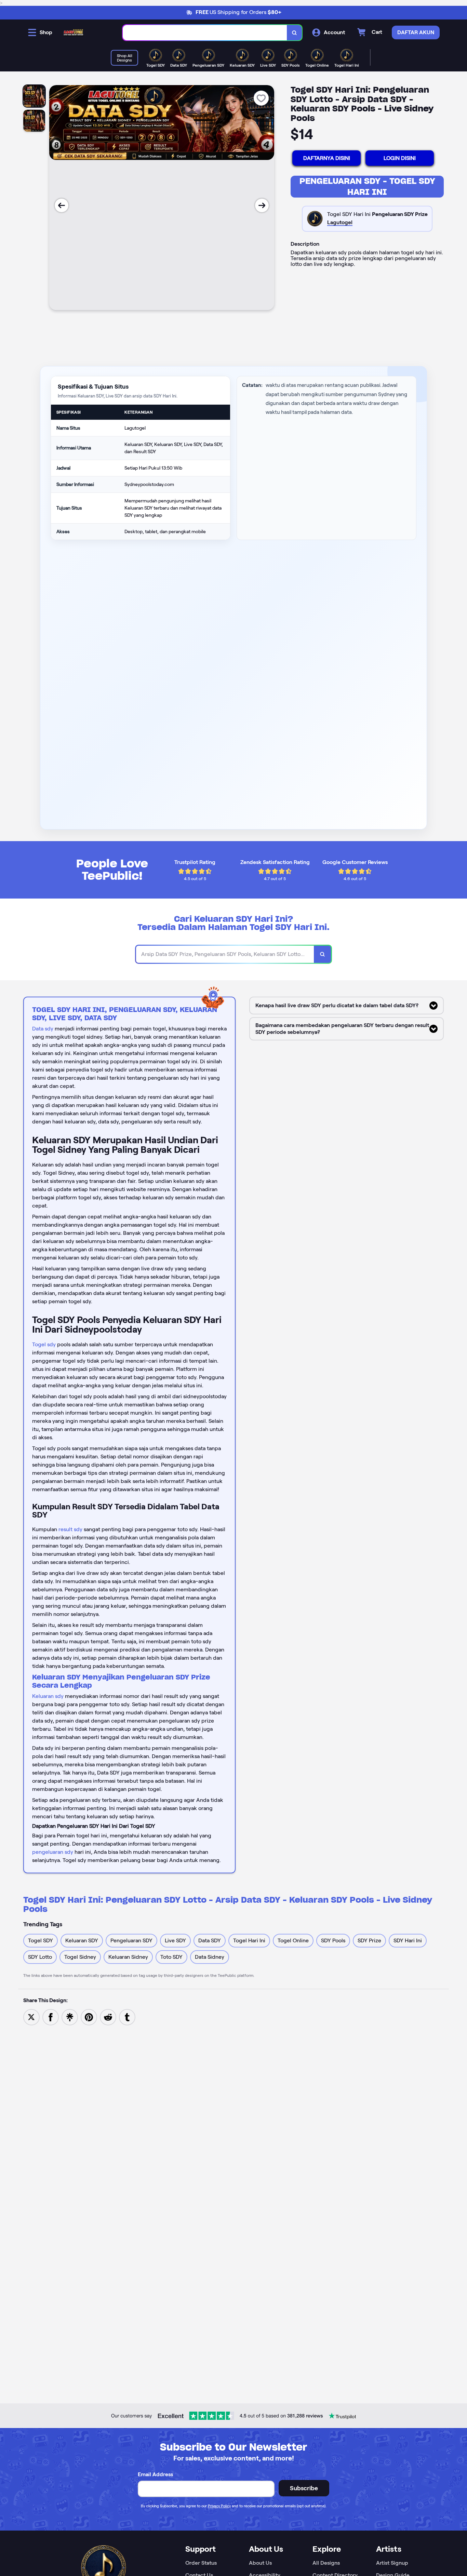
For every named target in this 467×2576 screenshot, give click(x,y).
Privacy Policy (219, 2506)
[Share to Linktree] (70, 2017)
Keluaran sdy (48, 1696)
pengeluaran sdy (53, 1852)
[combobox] (205, 33)
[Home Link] (74, 32)
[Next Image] (262, 205)
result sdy (70, 1529)
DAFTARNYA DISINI (327, 158)
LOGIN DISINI (400, 158)
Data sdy (43, 1029)
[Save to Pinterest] (89, 2017)
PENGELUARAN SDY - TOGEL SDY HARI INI (367, 186)
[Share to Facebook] (51, 2017)
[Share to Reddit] (108, 2017)
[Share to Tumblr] (127, 2017)
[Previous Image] (62, 205)
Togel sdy (44, 1344)
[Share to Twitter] (31, 2017)
